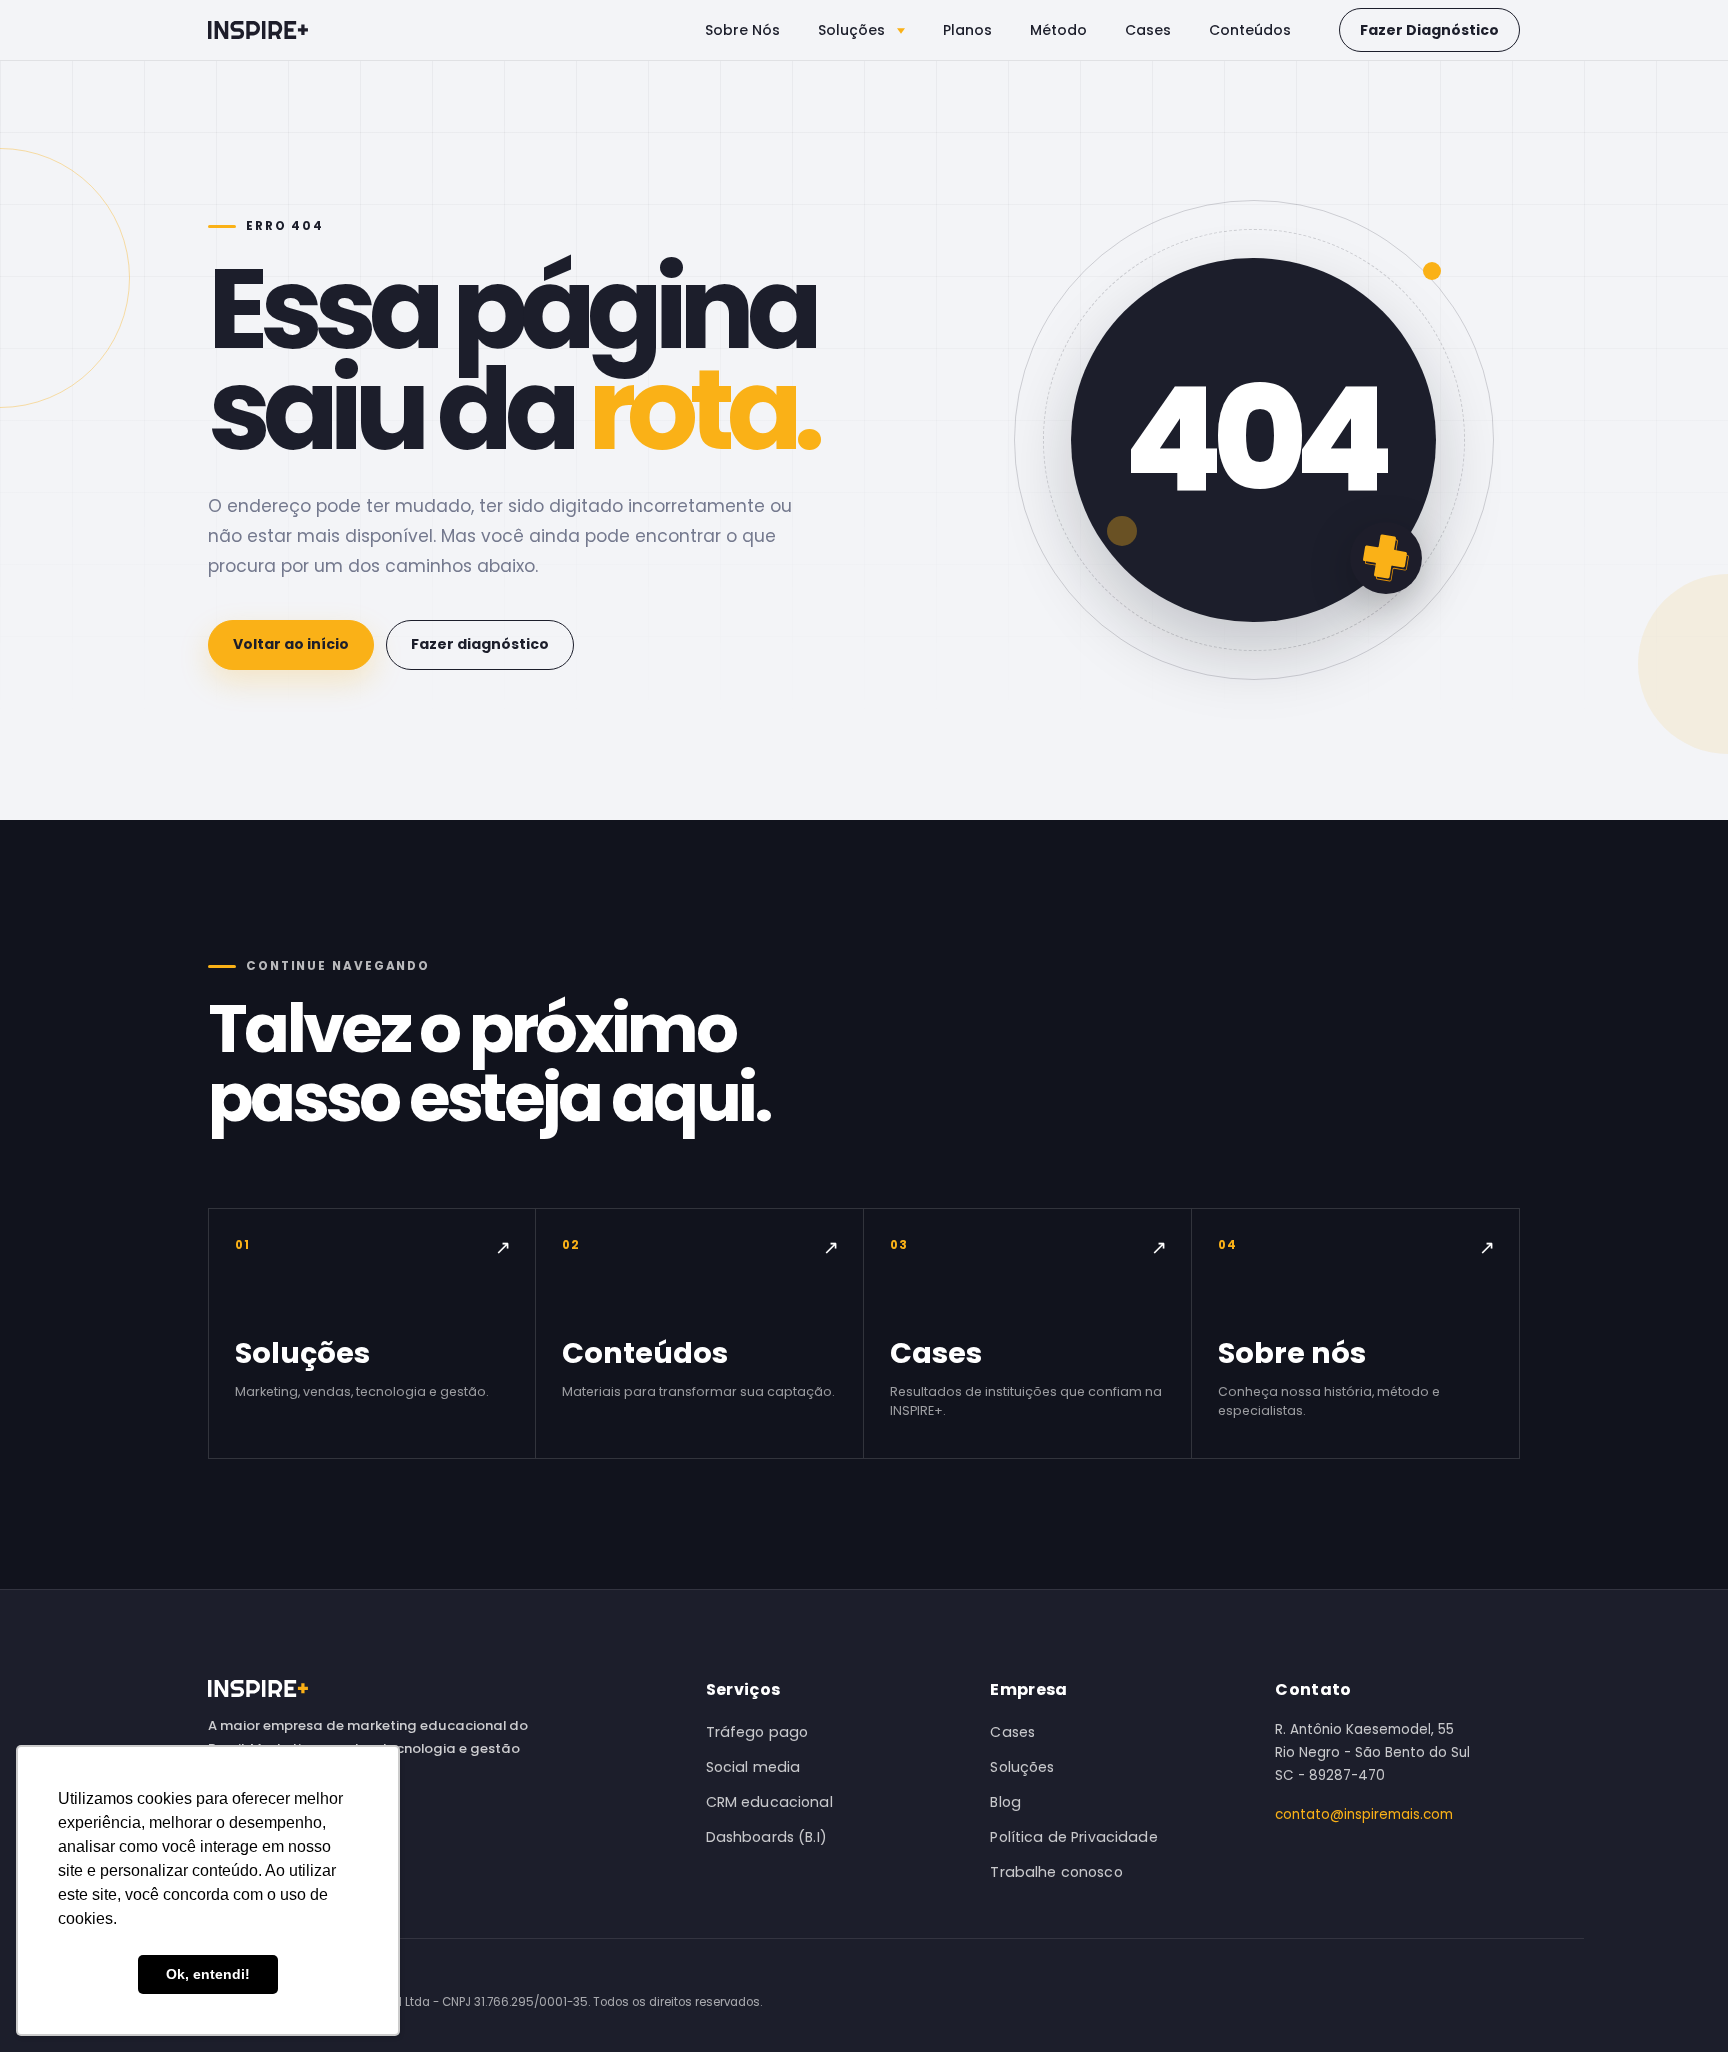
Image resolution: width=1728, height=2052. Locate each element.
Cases (1148, 30)
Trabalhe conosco (1056, 1872)
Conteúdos (1250, 30)
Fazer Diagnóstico (1429, 30)
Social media (753, 1767)
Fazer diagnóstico (480, 644)
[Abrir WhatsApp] (1678, 2001)
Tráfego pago (757, 1732)
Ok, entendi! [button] (208, 1974)
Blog (1005, 1802)
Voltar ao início (291, 644)
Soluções (853, 30)
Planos (967, 30)
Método (1058, 30)
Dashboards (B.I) (766, 1837)
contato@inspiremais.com (1364, 1814)
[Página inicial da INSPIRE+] (258, 29)
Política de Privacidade (1073, 1837)
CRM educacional (769, 1802)
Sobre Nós (742, 30)
